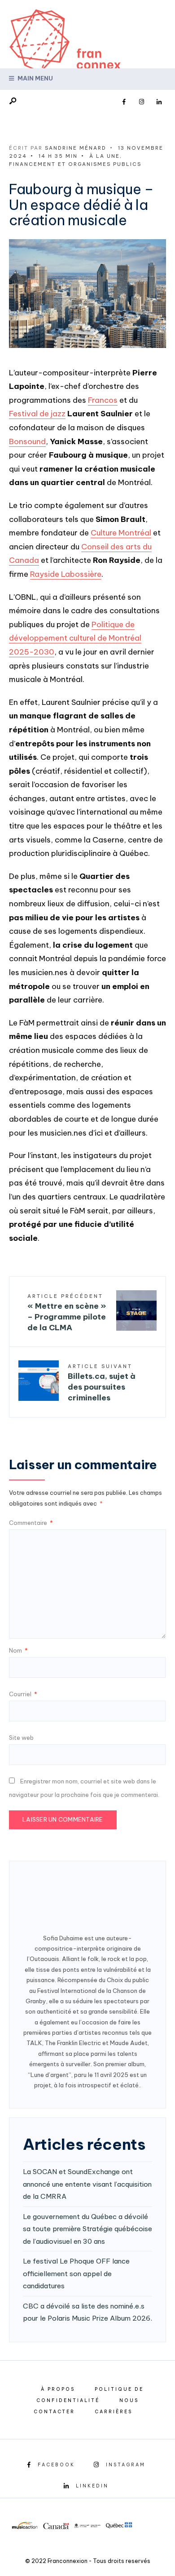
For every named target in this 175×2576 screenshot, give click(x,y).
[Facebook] (124, 102)
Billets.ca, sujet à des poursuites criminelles (102, 1383)
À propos (58, 2389)
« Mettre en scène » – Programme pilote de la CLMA (67, 1313)
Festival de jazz (37, 414)
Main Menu (35, 78)
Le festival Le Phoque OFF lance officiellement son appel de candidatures (76, 2273)
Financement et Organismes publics (75, 164)
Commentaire (31, 1523)
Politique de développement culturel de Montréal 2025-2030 (75, 638)
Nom (18, 1650)
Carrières (114, 2412)
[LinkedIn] (159, 102)
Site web (21, 1738)
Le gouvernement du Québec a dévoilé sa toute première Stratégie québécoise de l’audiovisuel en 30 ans (87, 2229)
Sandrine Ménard (76, 148)
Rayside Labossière (66, 574)
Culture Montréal (121, 533)
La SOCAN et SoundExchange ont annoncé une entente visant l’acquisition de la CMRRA (87, 2184)
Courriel (23, 1694)
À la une (105, 156)
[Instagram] (141, 102)
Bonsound (27, 441)
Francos (103, 400)
